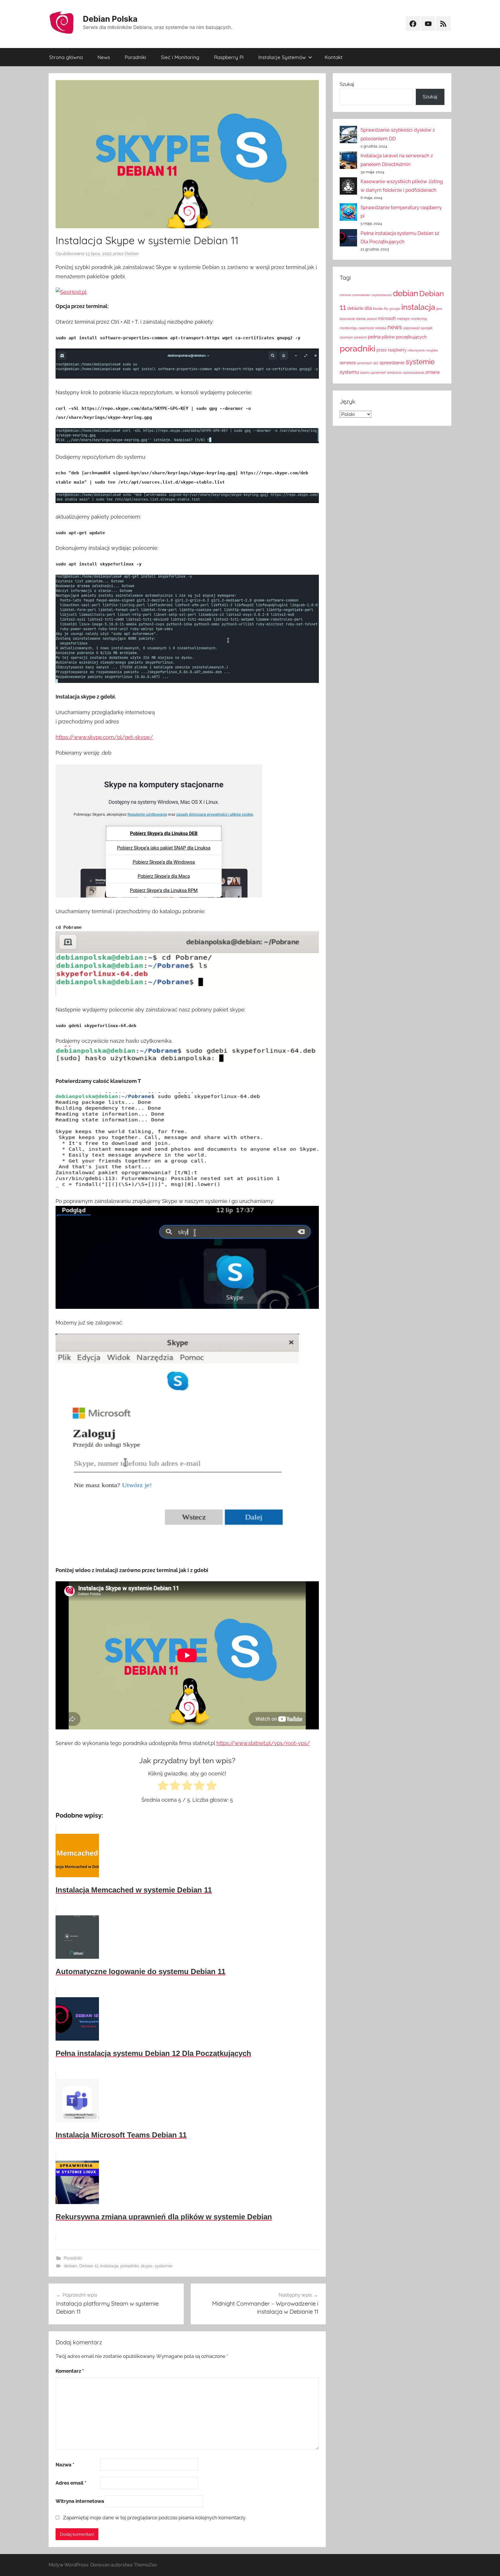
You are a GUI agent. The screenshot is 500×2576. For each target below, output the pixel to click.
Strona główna (66, 57)
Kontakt (334, 57)
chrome (345, 295)
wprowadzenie (413, 373)
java (439, 309)
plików (388, 337)
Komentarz (70, 2371)
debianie (355, 308)
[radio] (163, 1787)
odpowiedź (411, 328)
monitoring (419, 319)
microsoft (387, 318)
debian (70, 2266)
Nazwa (65, 2465)
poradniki (129, 2266)
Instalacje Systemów (282, 57)
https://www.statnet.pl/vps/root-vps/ (263, 1743)
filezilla (378, 309)
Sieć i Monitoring (180, 57)
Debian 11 (89, 2266)
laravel (372, 319)
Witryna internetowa (80, 2501)
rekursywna (416, 350)
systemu (349, 372)
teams (365, 373)
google (395, 309)
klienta (361, 319)
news (395, 327)
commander (361, 295)
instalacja (109, 2266)
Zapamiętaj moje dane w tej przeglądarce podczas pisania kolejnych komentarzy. (155, 2518)
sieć (376, 363)
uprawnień (378, 373)
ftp (386, 309)
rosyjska (432, 350)
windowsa (394, 373)
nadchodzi (366, 328)
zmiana (432, 372)
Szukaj (347, 84)
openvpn (346, 337)
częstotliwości (382, 295)
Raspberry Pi (229, 57)
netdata (381, 328)
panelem (360, 337)
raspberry (397, 350)
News (104, 57)
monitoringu (349, 328)
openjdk (427, 328)
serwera (348, 363)
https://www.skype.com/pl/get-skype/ (104, 737)
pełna (374, 337)
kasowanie (347, 319)
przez (382, 350)
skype (147, 2266)
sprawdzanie (392, 363)
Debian (132, 254)
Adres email (71, 2483)
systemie (163, 2266)
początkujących (411, 337)
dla (368, 308)
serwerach (364, 363)
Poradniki (135, 57)
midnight (403, 319)
